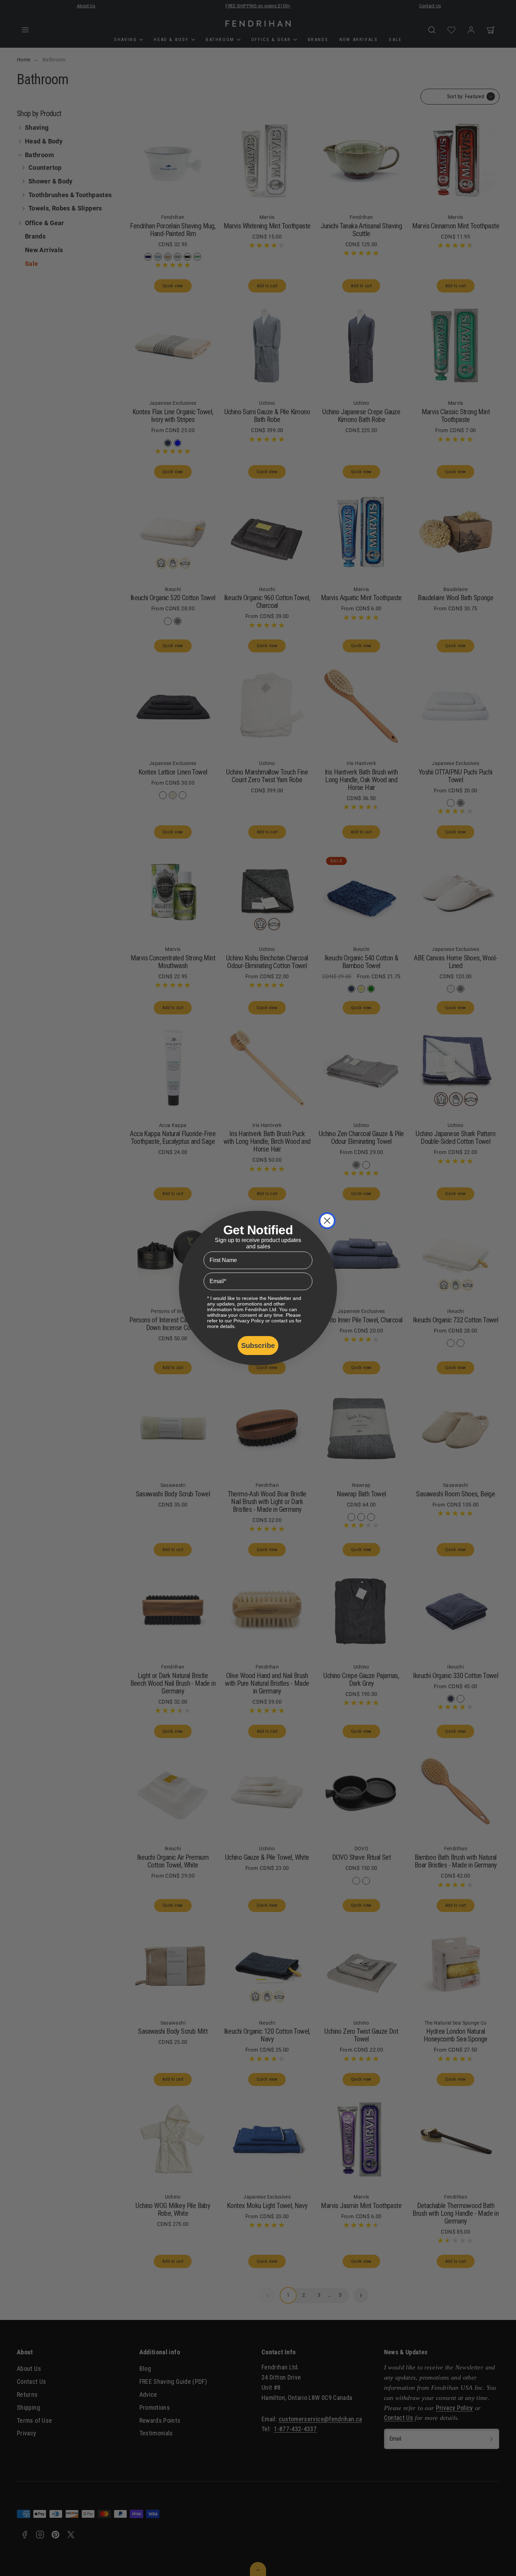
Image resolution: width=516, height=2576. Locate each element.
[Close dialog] (327, 1221)
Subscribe (258, 1346)
